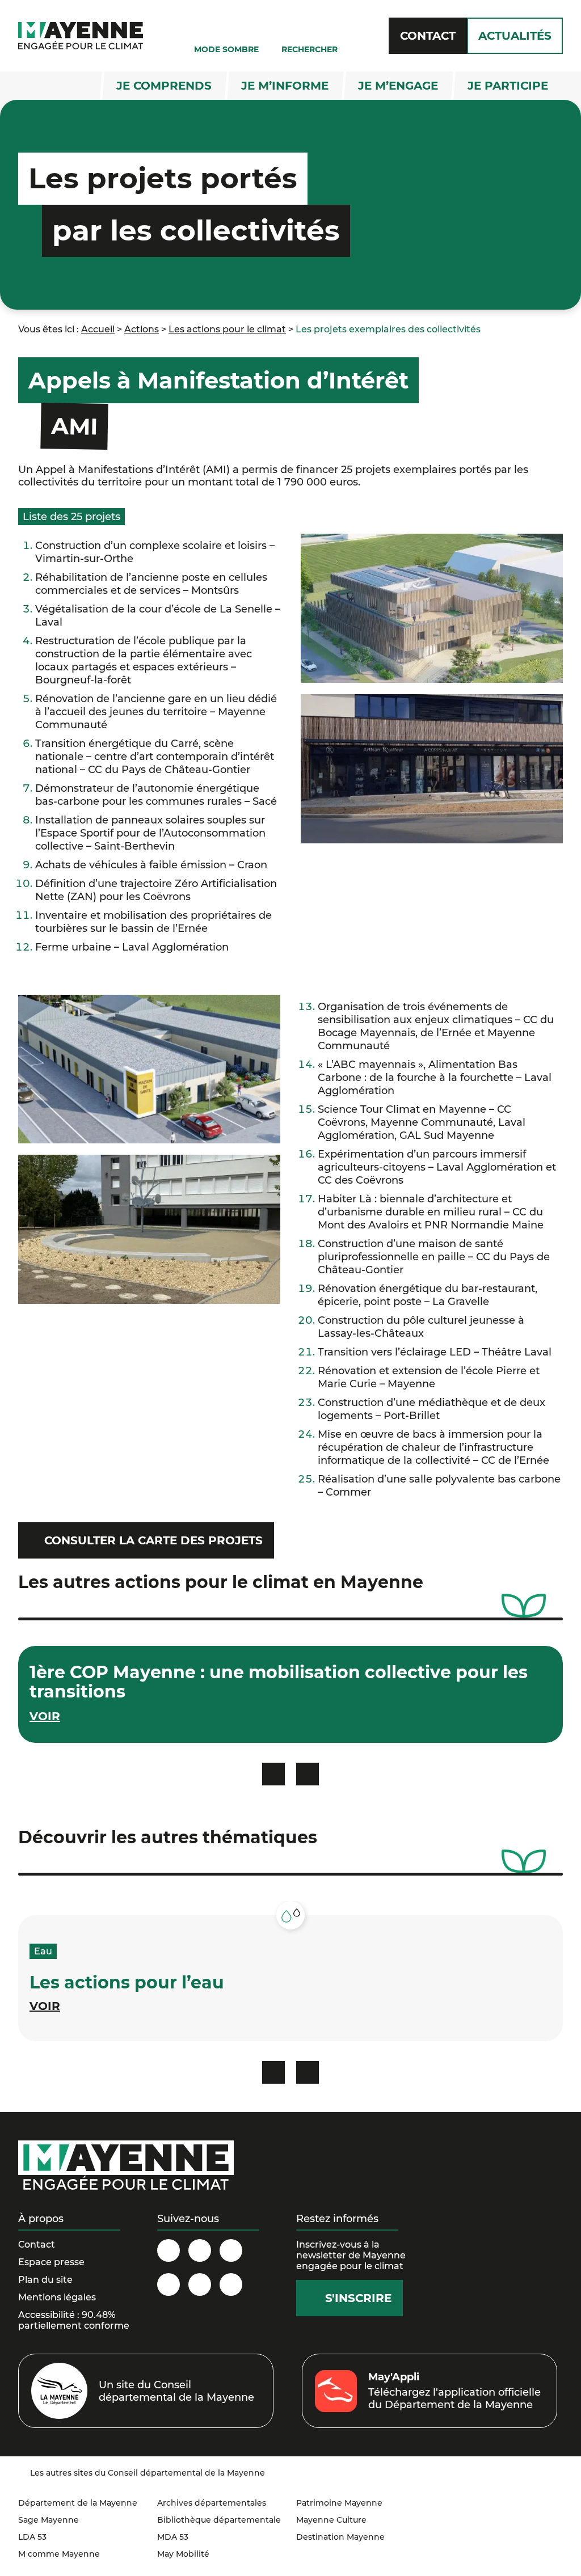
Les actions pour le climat (227, 329)
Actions (142, 329)
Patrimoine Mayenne (339, 2503)
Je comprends (164, 86)
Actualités (515, 36)
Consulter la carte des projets (153, 1540)
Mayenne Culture (331, 2520)
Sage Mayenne (49, 2520)
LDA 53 (32, 2537)
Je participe (508, 86)
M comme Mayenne (59, 2554)
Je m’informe (285, 86)
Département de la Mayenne (78, 2503)
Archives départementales (212, 2503)
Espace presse (51, 2262)
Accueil (98, 329)
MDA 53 (173, 2537)
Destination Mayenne (340, 2537)
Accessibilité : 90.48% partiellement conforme (74, 2320)
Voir (45, 2006)
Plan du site (45, 2280)
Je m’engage (398, 86)
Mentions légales (57, 2297)
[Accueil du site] (81, 36)
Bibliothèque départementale (219, 2520)
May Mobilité (183, 2554)
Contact (428, 36)
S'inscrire (358, 2298)
